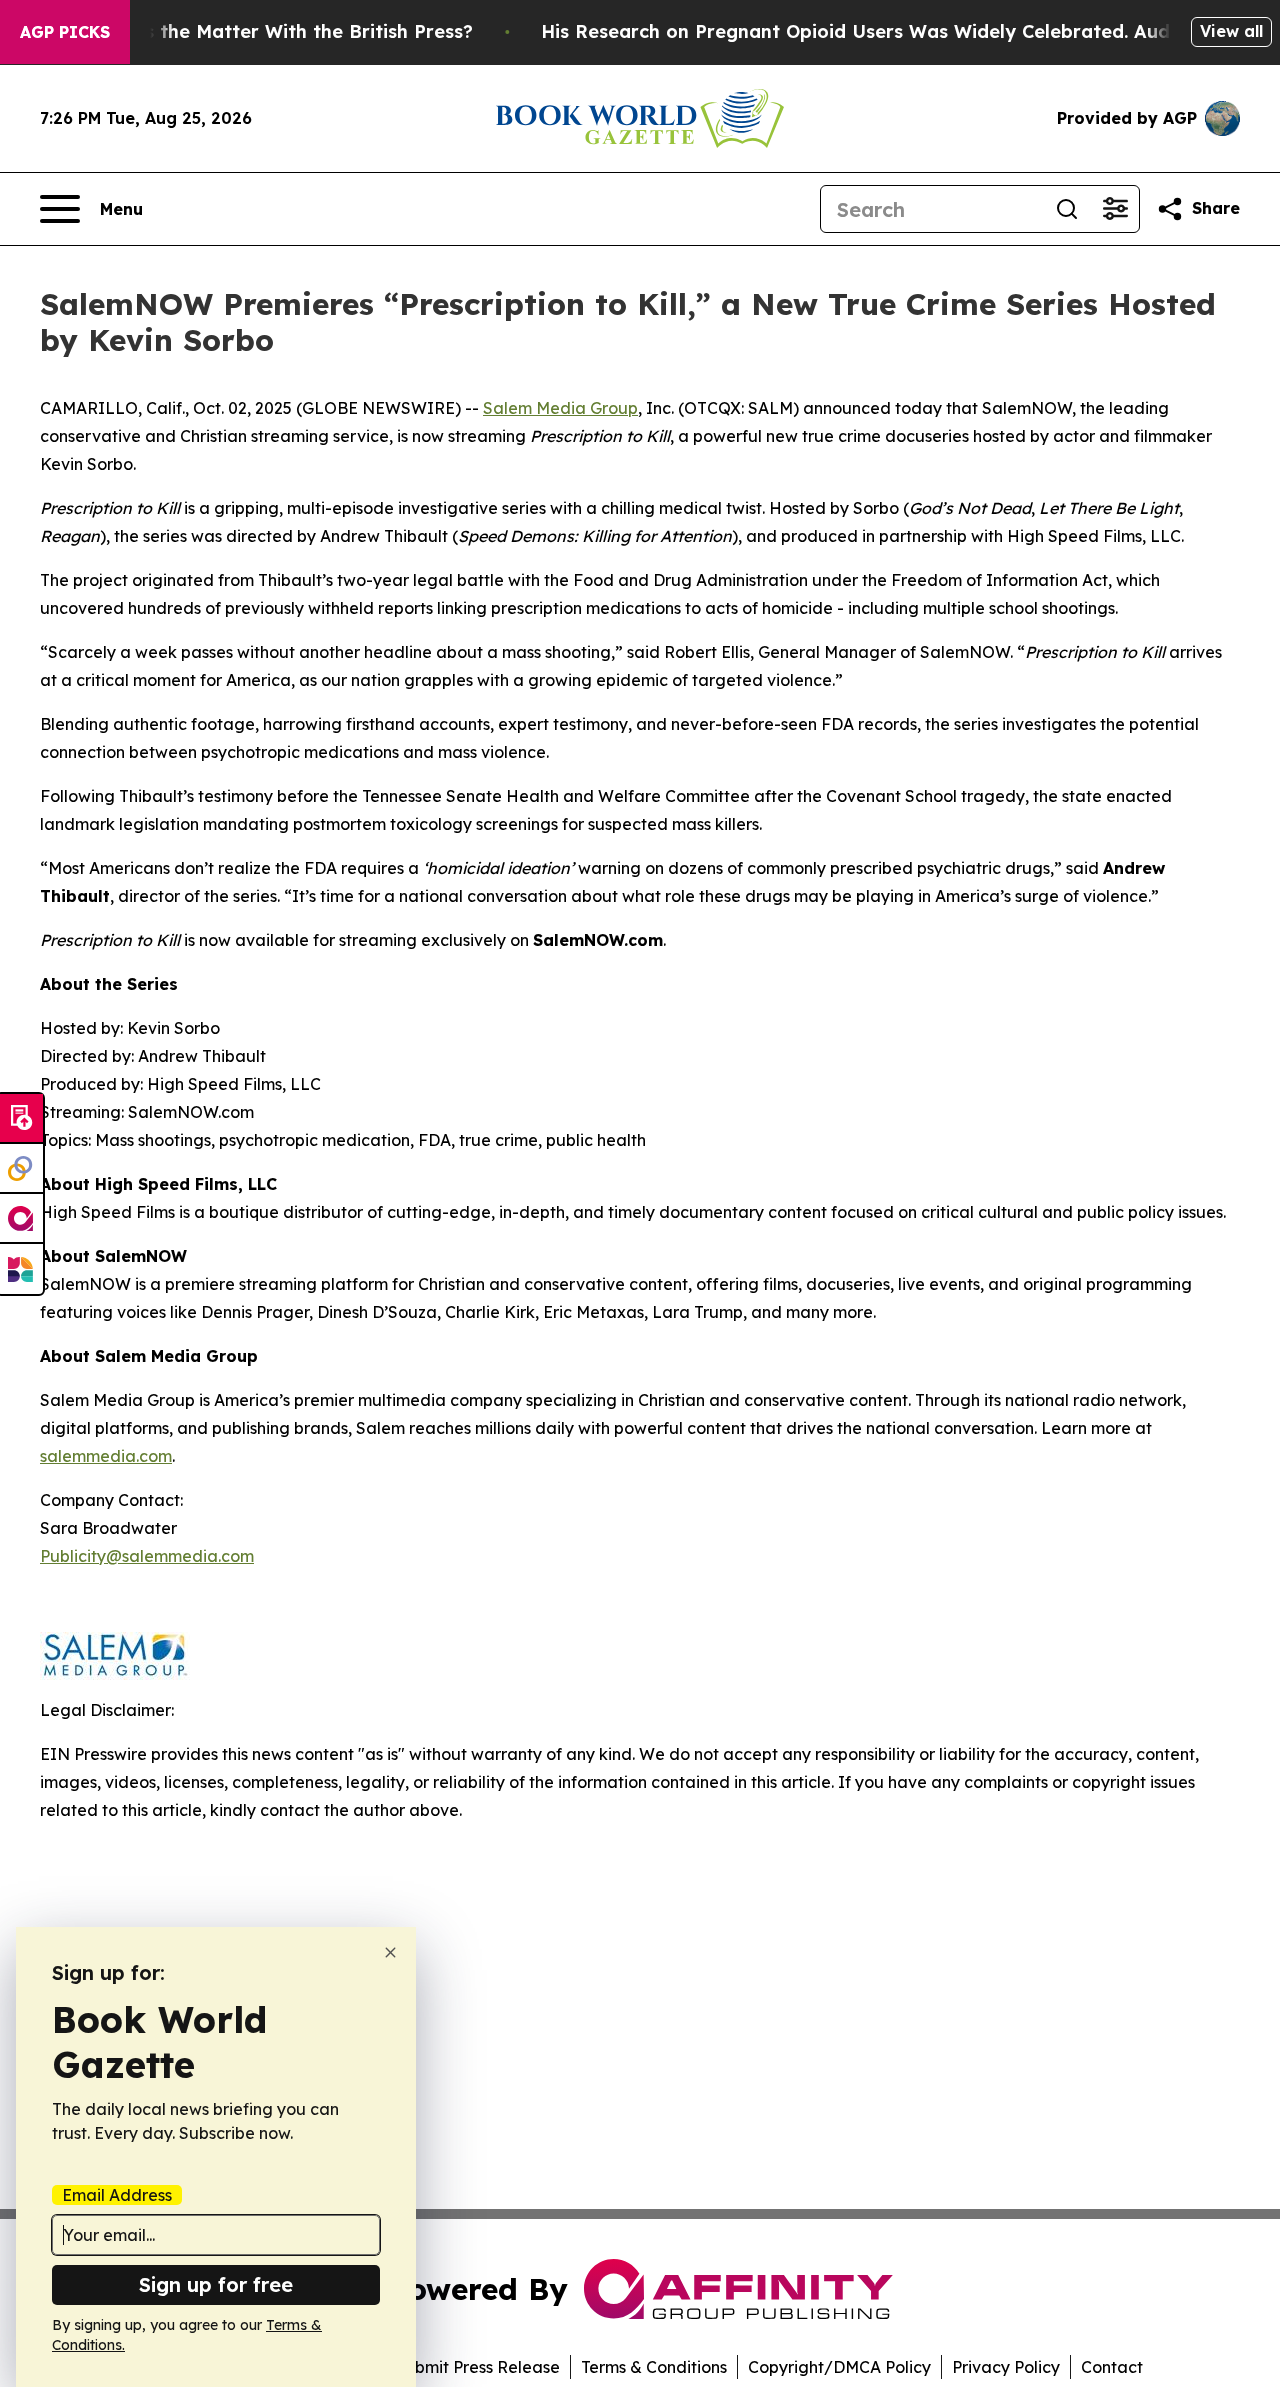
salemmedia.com (106, 1456)
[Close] (390, 1952)
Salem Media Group (560, 408)
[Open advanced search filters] (1115, 209)
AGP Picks (65, 32)
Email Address (117, 2195)
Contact (1112, 2367)
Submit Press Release (477, 2367)
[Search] (1067, 209)
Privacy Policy (1006, 2367)
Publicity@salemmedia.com (147, 1556)
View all (1231, 31)
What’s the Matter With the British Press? (282, 31)
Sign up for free (216, 2284)
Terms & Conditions (654, 2367)
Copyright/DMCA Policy (839, 2367)
